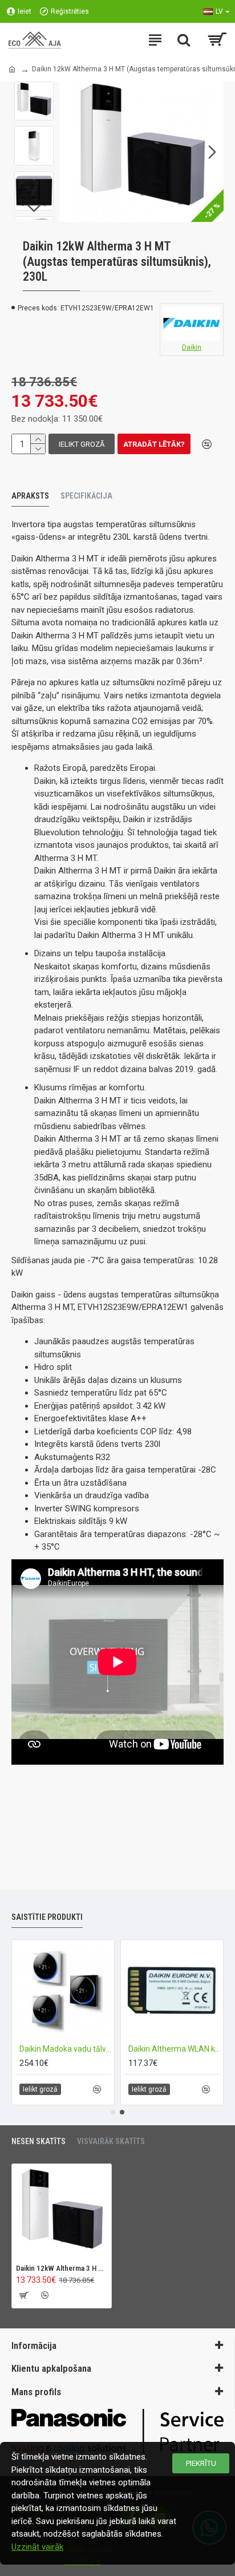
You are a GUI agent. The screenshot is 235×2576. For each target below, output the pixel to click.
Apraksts (30, 496)
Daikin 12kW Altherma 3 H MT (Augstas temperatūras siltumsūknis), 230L (62, 2268)
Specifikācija (86, 496)
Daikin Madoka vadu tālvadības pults (87, 2049)
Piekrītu (201, 2463)
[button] (71, 152)
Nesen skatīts (39, 2141)
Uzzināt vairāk (37, 2547)
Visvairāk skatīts (111, 2141)
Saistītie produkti (47, 1917)
